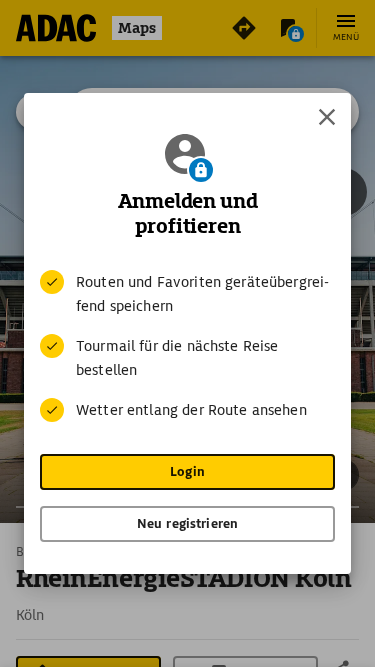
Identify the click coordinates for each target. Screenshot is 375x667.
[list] (187, 346)
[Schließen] (327, 117)
